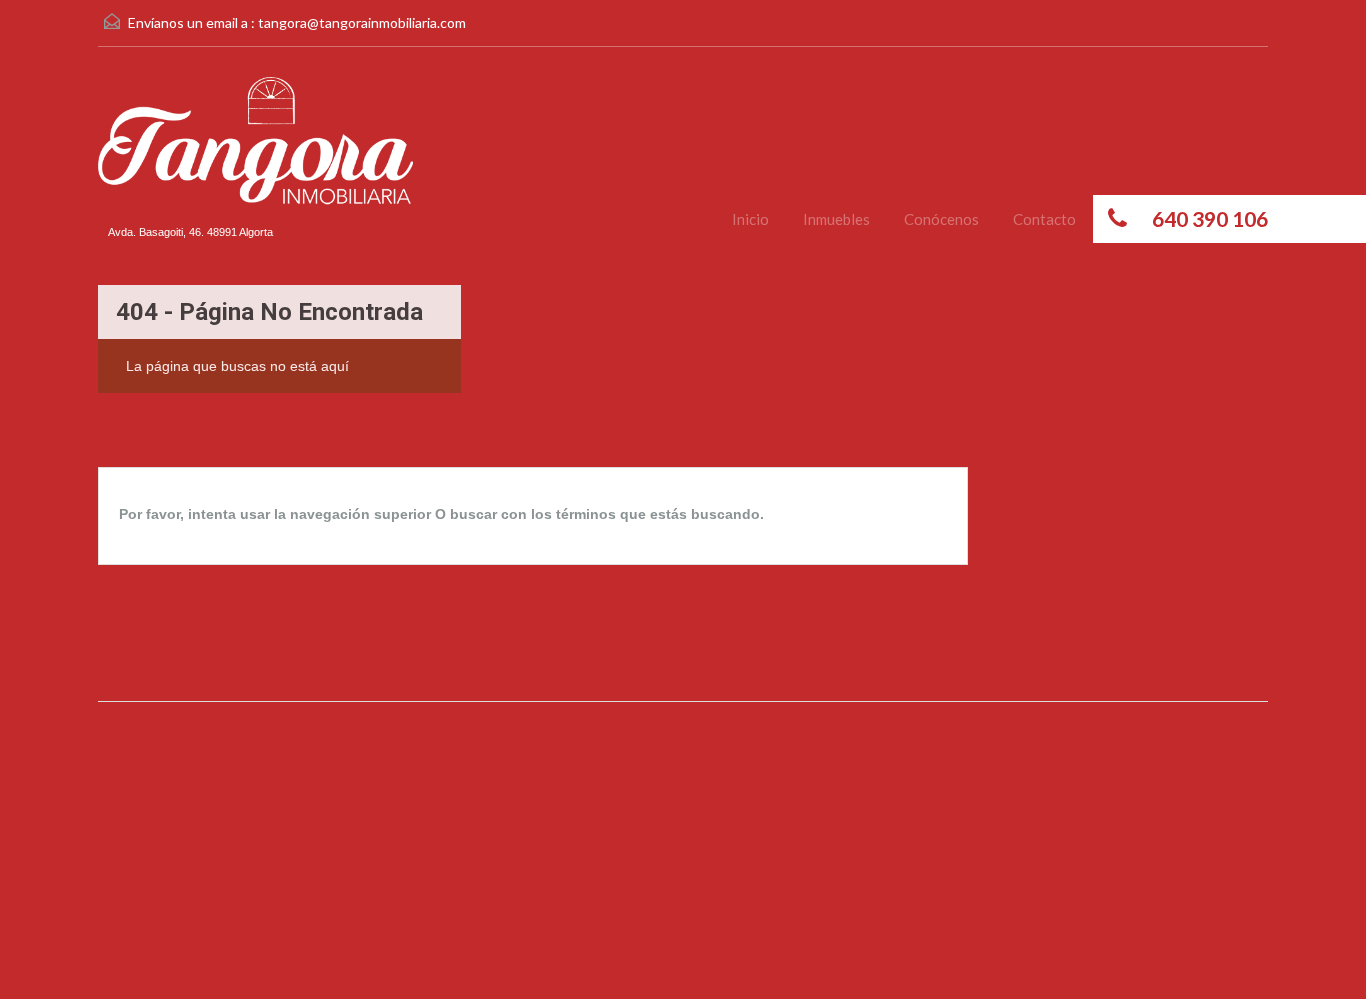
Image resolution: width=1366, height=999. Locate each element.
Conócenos (941, 219)
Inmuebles (836, 219)
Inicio (750, 219)
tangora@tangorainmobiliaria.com (362, 22)
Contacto (1044, 219)
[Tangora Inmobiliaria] (255, 154)
